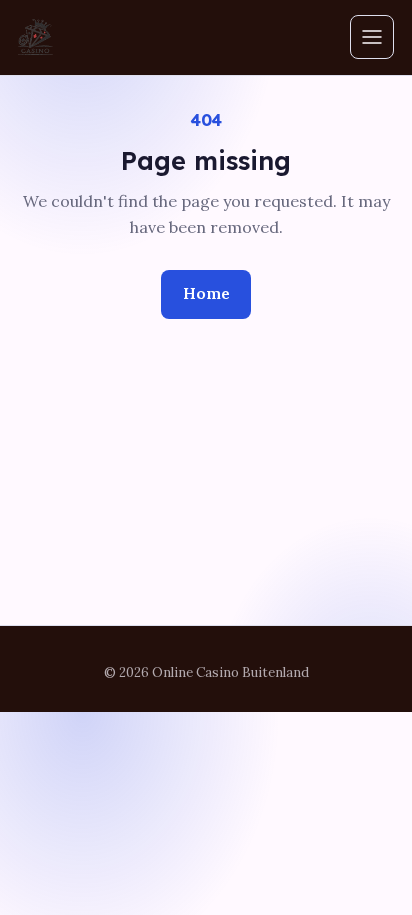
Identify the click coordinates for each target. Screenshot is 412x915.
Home (206, 293)
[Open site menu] (372, 37)
